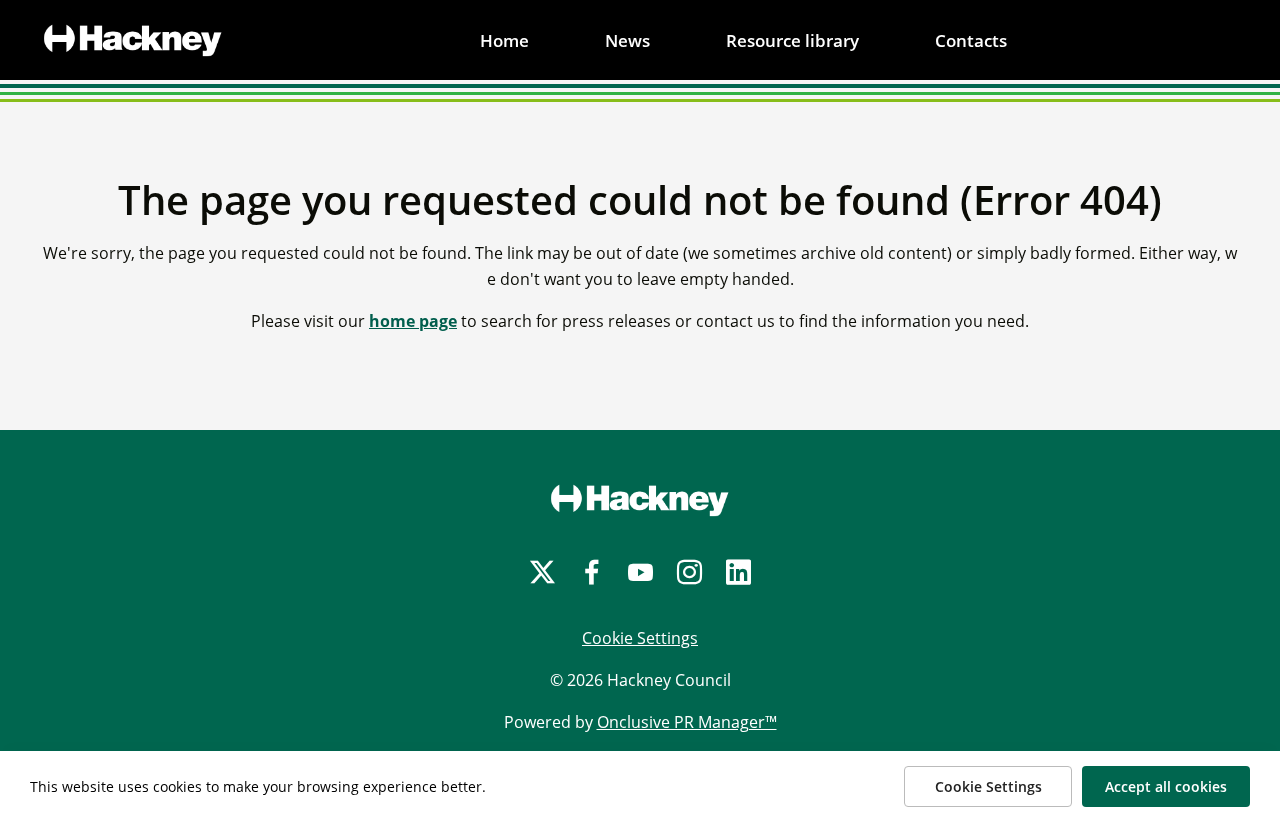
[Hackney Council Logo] (640, 500)
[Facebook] (591, 572)
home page (413, 321)
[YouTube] (640, 572)
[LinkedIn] (738, 572)
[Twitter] (542, 572)
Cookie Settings (640, 638)
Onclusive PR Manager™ (687, 722)
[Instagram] (689, 572)
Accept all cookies (1166, 786)
